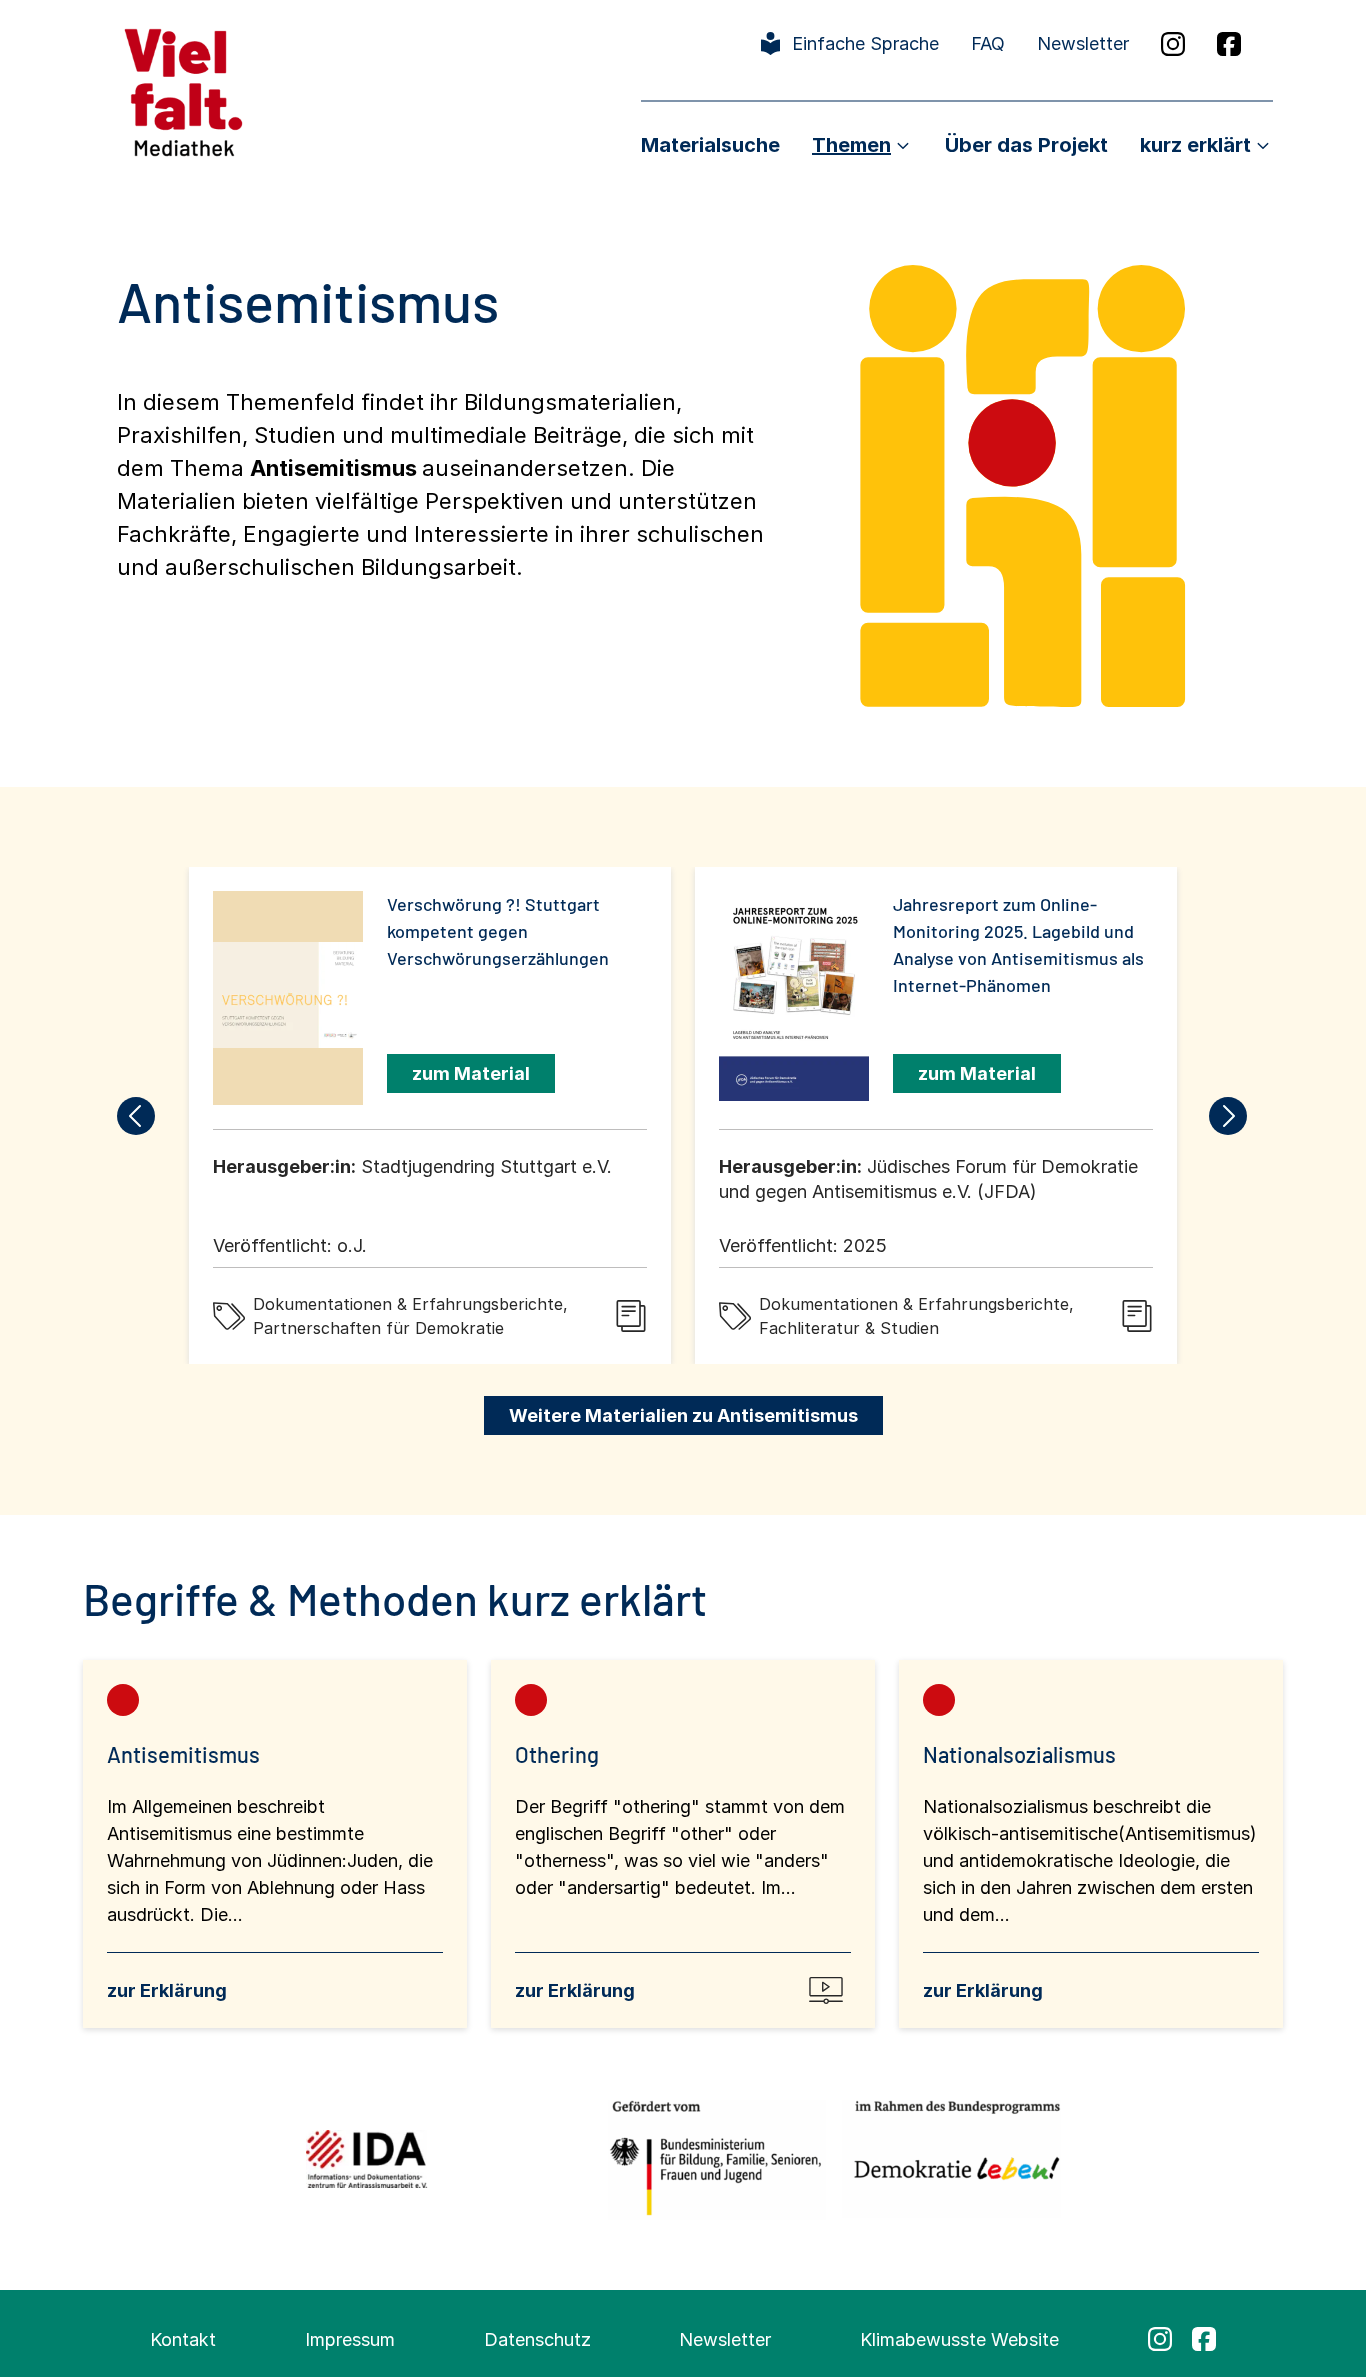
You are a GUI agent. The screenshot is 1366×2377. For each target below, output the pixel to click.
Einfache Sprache (865, 43)
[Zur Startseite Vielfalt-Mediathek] (183, 90)
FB (1229, 44)
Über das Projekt (1026, 145)
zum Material (471, 1073)
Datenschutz (537, 2339)
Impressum (350, 2339)
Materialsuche (710, 145)
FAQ (988, 43)
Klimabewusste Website (959, 2339)
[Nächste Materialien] (1229, 1116)
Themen (851, 145)
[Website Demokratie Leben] (951, 2158)
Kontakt (183, 2339)
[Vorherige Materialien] (137, 1116)
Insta (1173, 44)
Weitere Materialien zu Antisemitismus (683, 1415)
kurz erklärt (1195, 145)
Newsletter (1083, 43)
